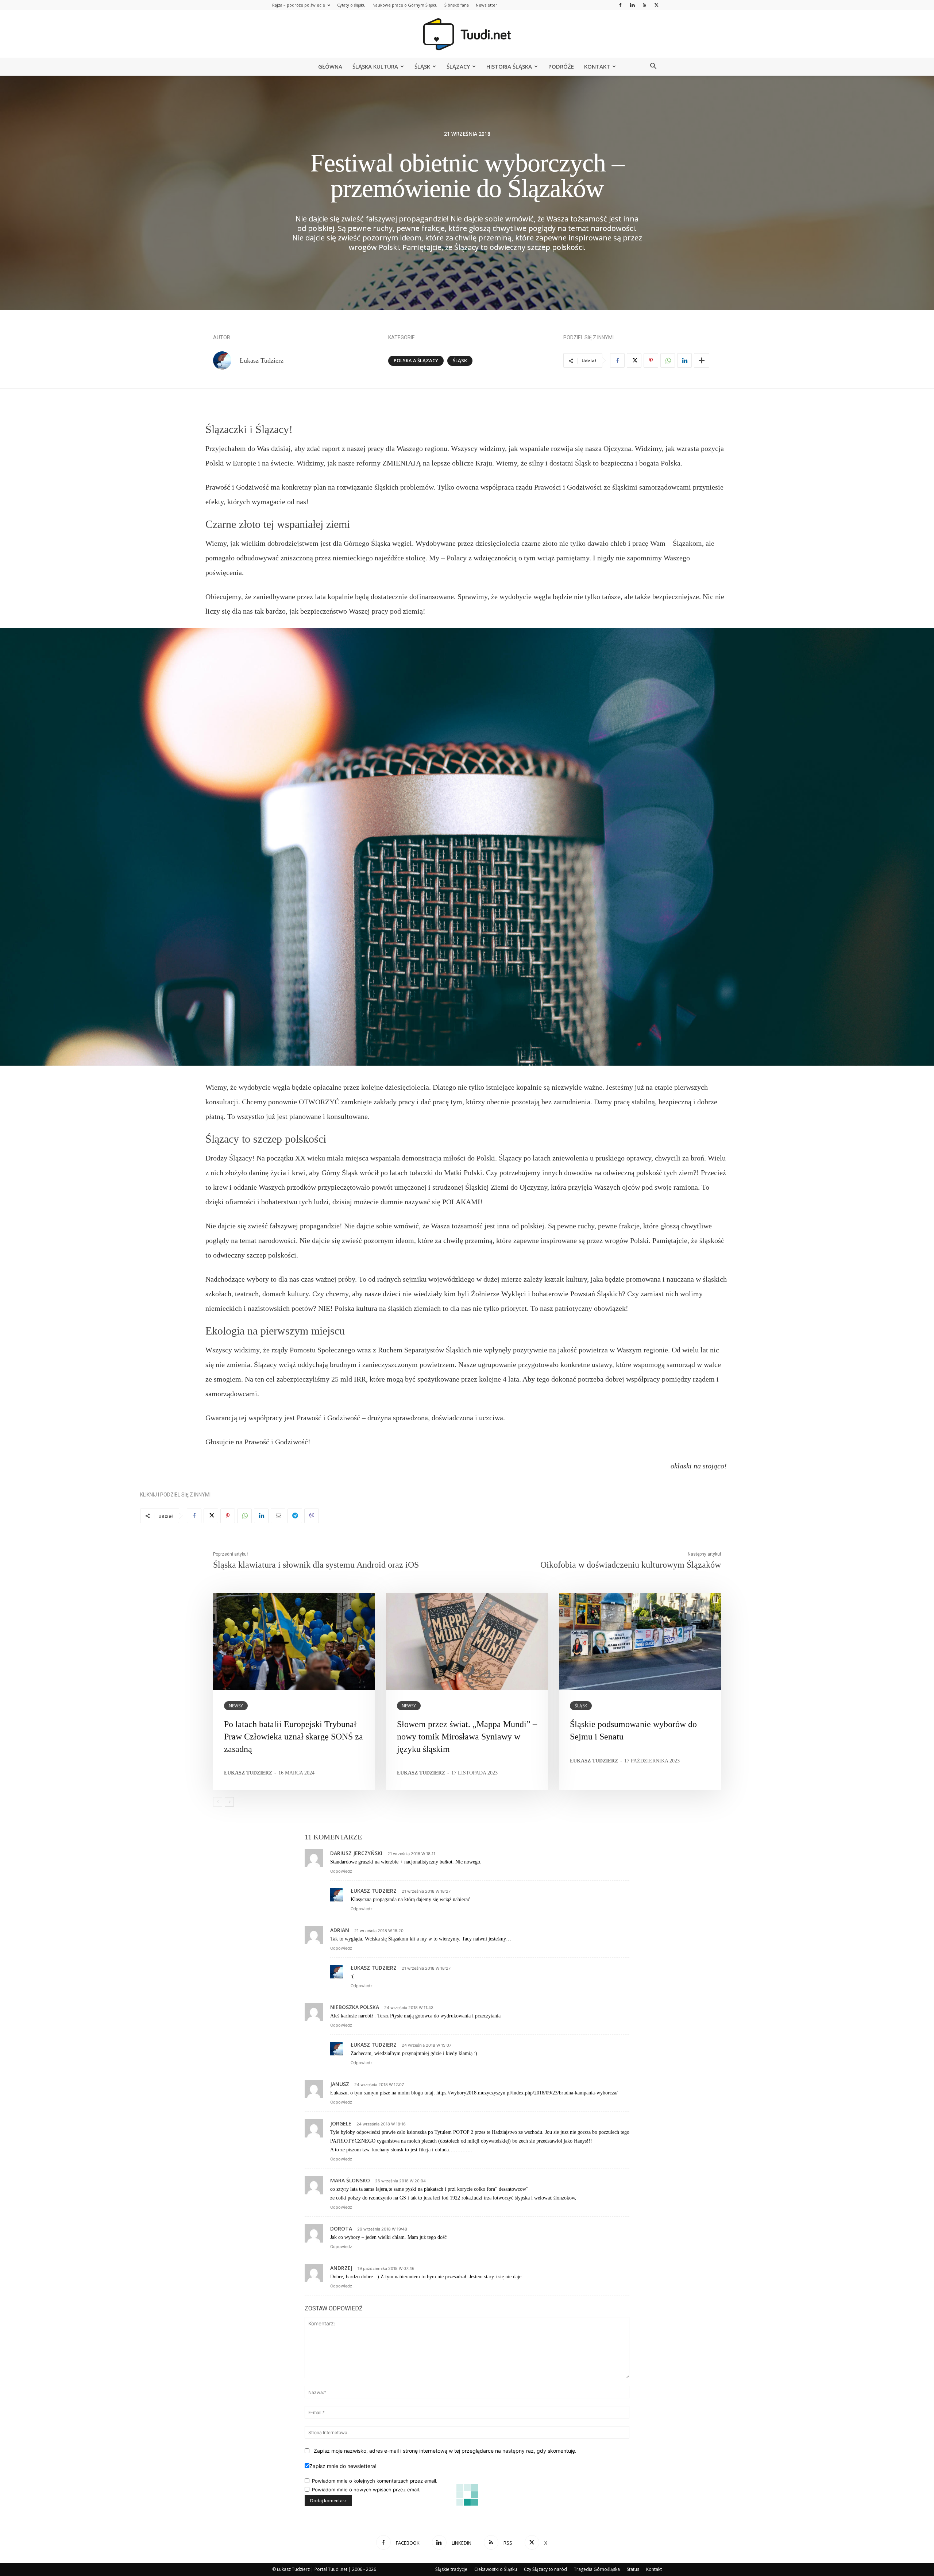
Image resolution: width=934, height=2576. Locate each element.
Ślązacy (458, 66)
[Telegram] (295, 1516)
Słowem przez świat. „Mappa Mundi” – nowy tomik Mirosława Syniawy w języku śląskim (467, 1736)
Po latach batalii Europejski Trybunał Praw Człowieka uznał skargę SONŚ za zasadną (294, 1736)
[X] (656, 5)
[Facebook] (620, 5)
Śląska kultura (375, 66)
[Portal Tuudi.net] (467, 34)
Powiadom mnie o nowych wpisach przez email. (366, 2490)
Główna (330, 66)
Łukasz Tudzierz (262, 360)
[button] (653, 67)
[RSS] (644, 5)
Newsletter (487, 5)
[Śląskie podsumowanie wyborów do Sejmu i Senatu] (640, 1641)
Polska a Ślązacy (416, 360)
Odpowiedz (341, 1871)
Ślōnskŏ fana (457, 5)
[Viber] (312, 1516)
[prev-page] (218, 1802)
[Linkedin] (632, 5)
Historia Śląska (509, 66)
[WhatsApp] (668, 360)
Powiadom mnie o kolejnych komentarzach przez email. (375, 2481)
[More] (702, 360)
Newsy (236, 1706)
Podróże (561, 66)
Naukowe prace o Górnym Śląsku (405, 5)
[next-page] (229, 1802)
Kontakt (597, 66)
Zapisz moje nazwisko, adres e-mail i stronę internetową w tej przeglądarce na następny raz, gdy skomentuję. (445, 2451)
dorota (341, 2229)
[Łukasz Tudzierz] (226, 360)
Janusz (340, 2084)
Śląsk (422, 66)
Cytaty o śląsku (351, 5)
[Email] (278, 1516)
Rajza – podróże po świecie (299, 5)
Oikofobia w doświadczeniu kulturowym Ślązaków (631, 1565)
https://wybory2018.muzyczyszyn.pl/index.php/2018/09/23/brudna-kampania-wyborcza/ (527, 2093)
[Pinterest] (651, 360)
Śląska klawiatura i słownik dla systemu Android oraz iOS (316, 1565)
